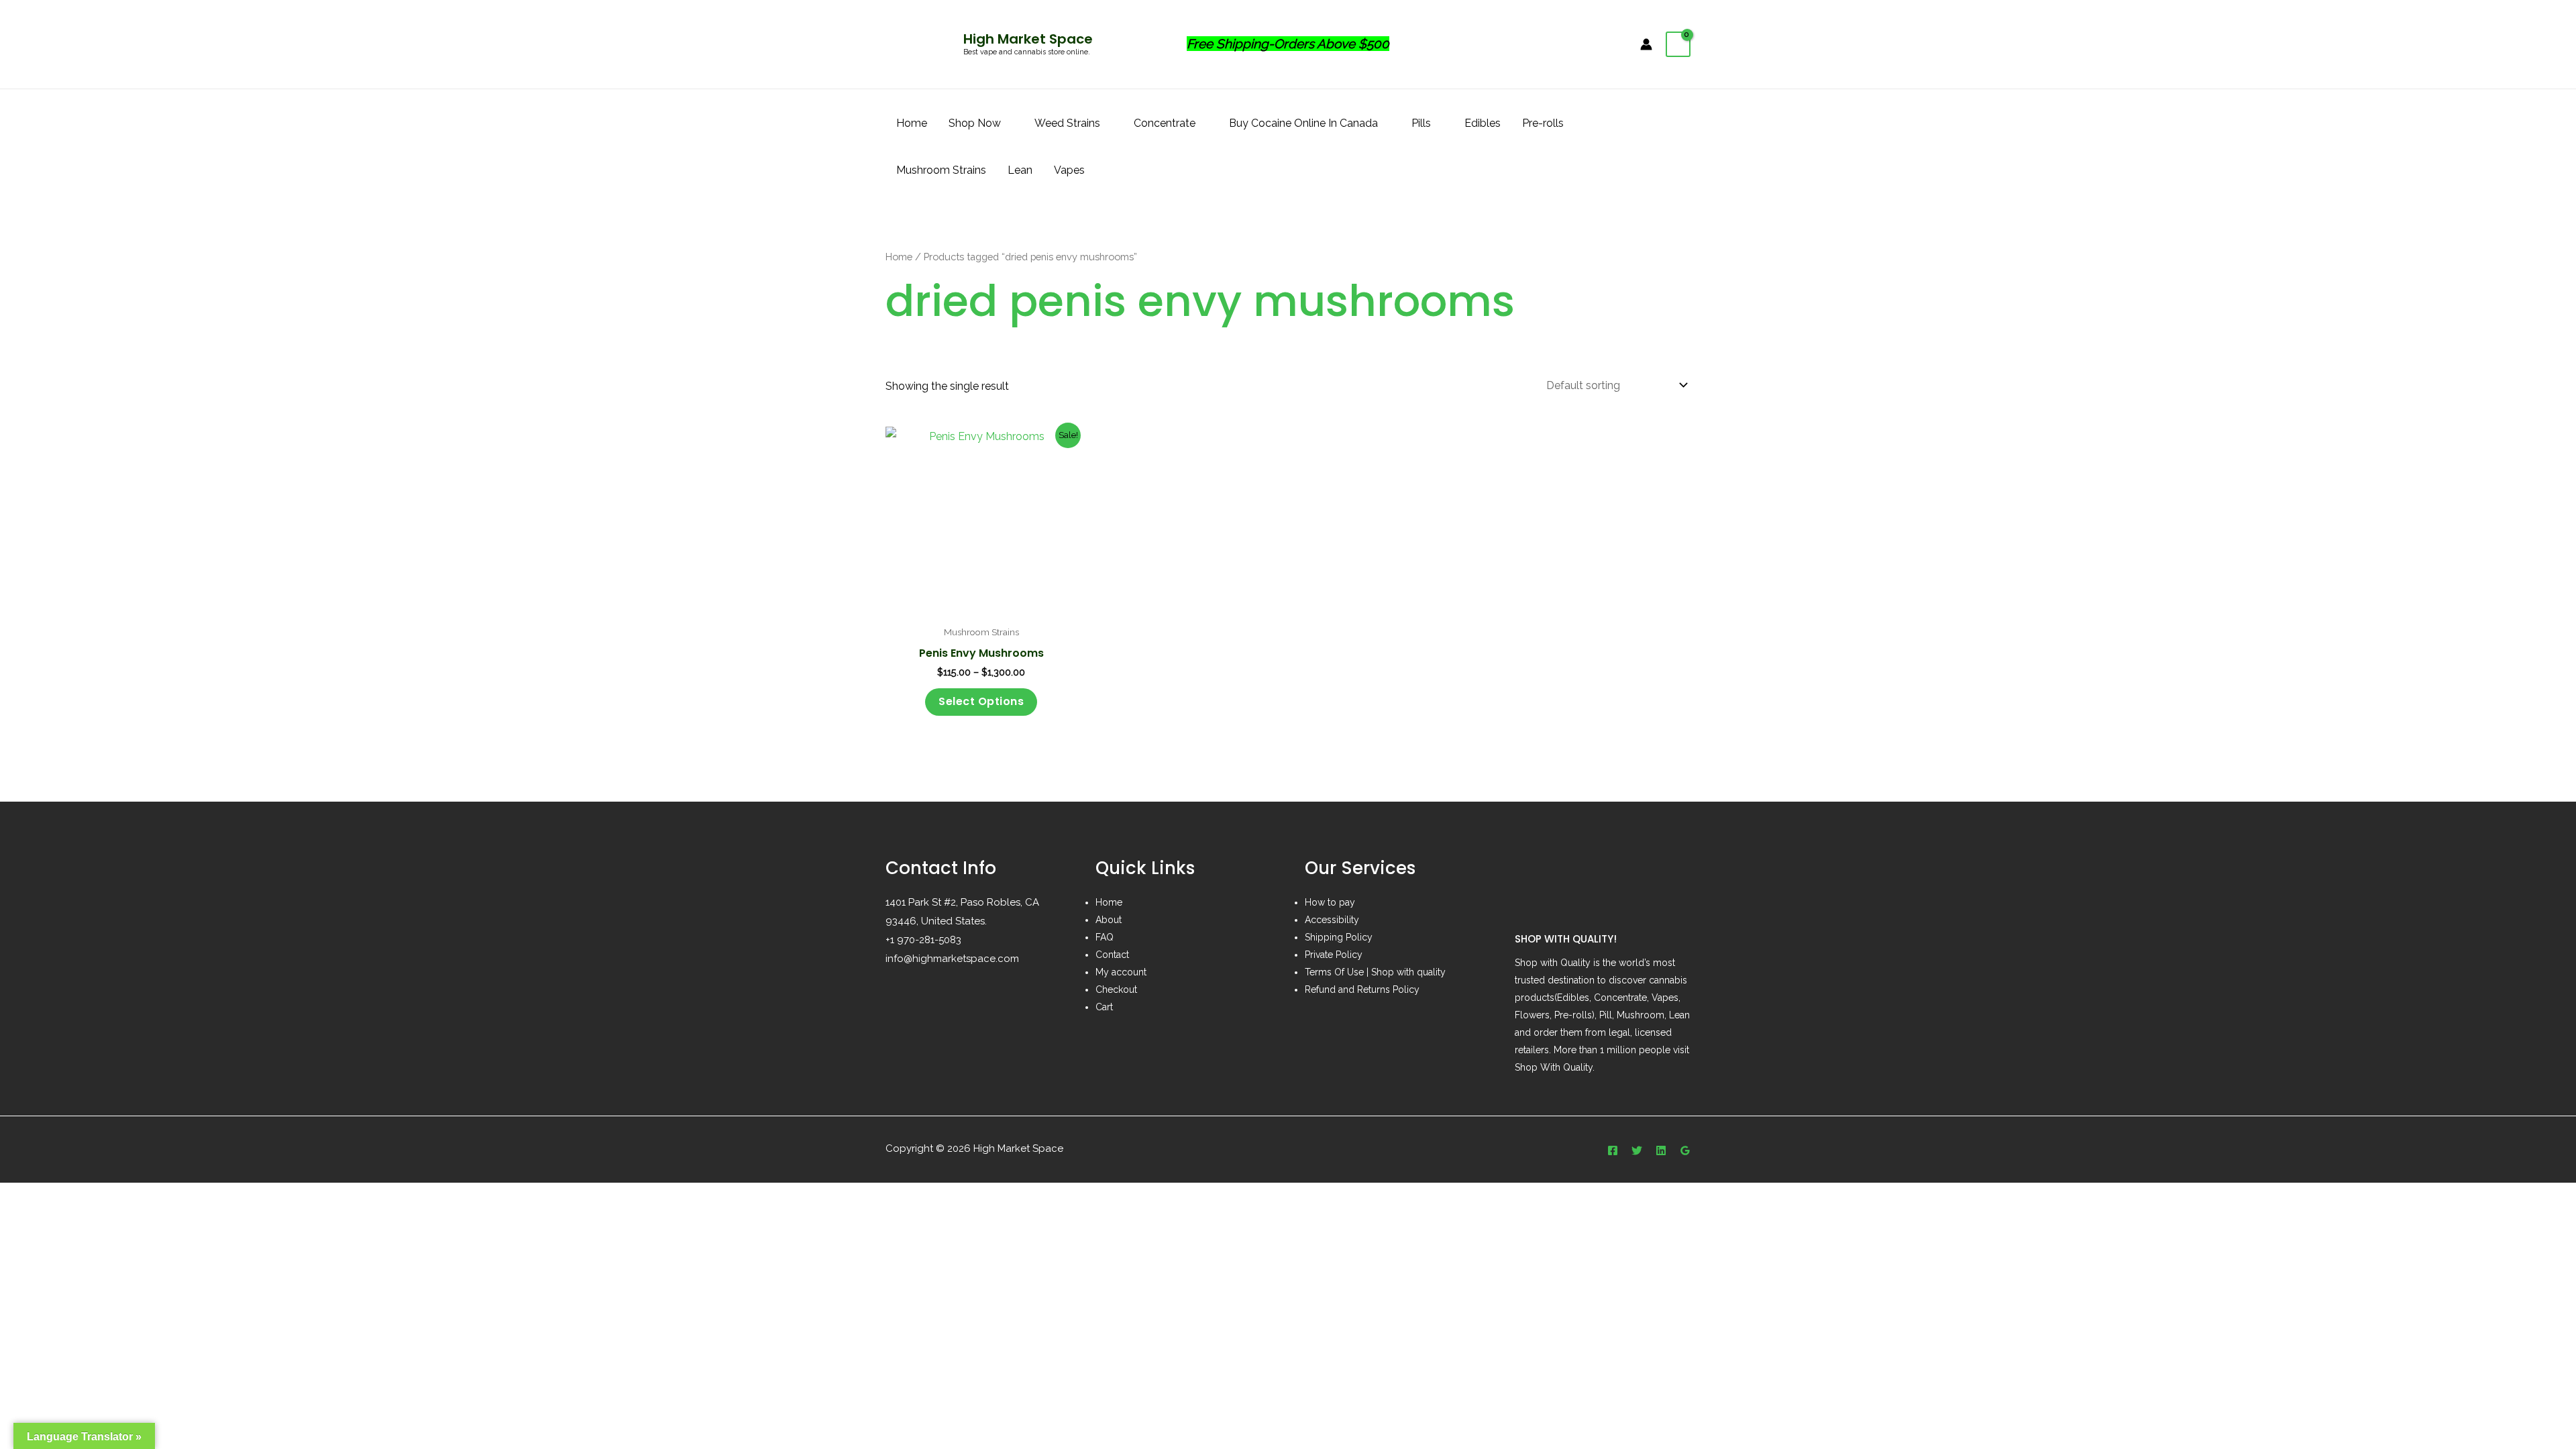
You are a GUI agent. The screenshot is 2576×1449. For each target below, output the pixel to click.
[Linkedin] (1661, 1150)
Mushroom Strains (941, 170)
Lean (1020, 170)
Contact (1112, 955)
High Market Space (1028, 39)
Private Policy (1334, 955)
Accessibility (1332, 920)
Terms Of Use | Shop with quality (1375, 972)
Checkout (1116, 989)
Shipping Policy (1339, 937)
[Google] (1685, 1150)
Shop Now (975, 123)
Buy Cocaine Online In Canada (1303, 123)
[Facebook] (1613, 1150)
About (1109, 920)
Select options (981, 701)
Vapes (1069, 170)
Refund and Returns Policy (1362, 989)
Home (912, 123)
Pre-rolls (1543, 123)
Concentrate (1165, 123)
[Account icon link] (1646, 44)
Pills (1421, 123)
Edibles (1483, 123)
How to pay (1330, 902)
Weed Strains (1067, 123)
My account (1121, 972)
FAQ (1105, 937)
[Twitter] (1637, 1150)
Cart (1104, 1007)
